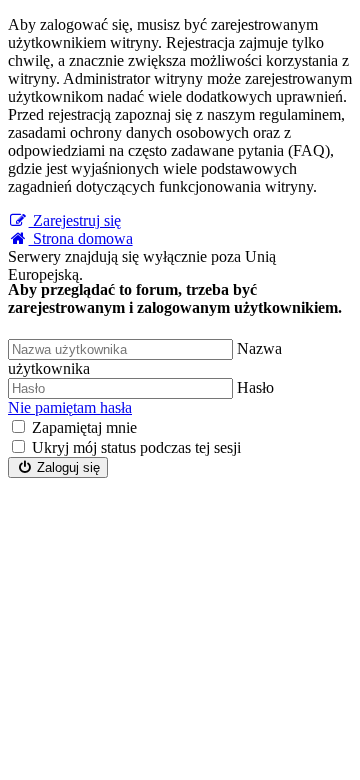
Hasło (255, 387)
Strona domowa (81, 238)
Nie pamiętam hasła (70, 407)
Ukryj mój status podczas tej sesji (136, 447)
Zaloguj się (66, 467)
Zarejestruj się (75, 220)
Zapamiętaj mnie (84, 427)
